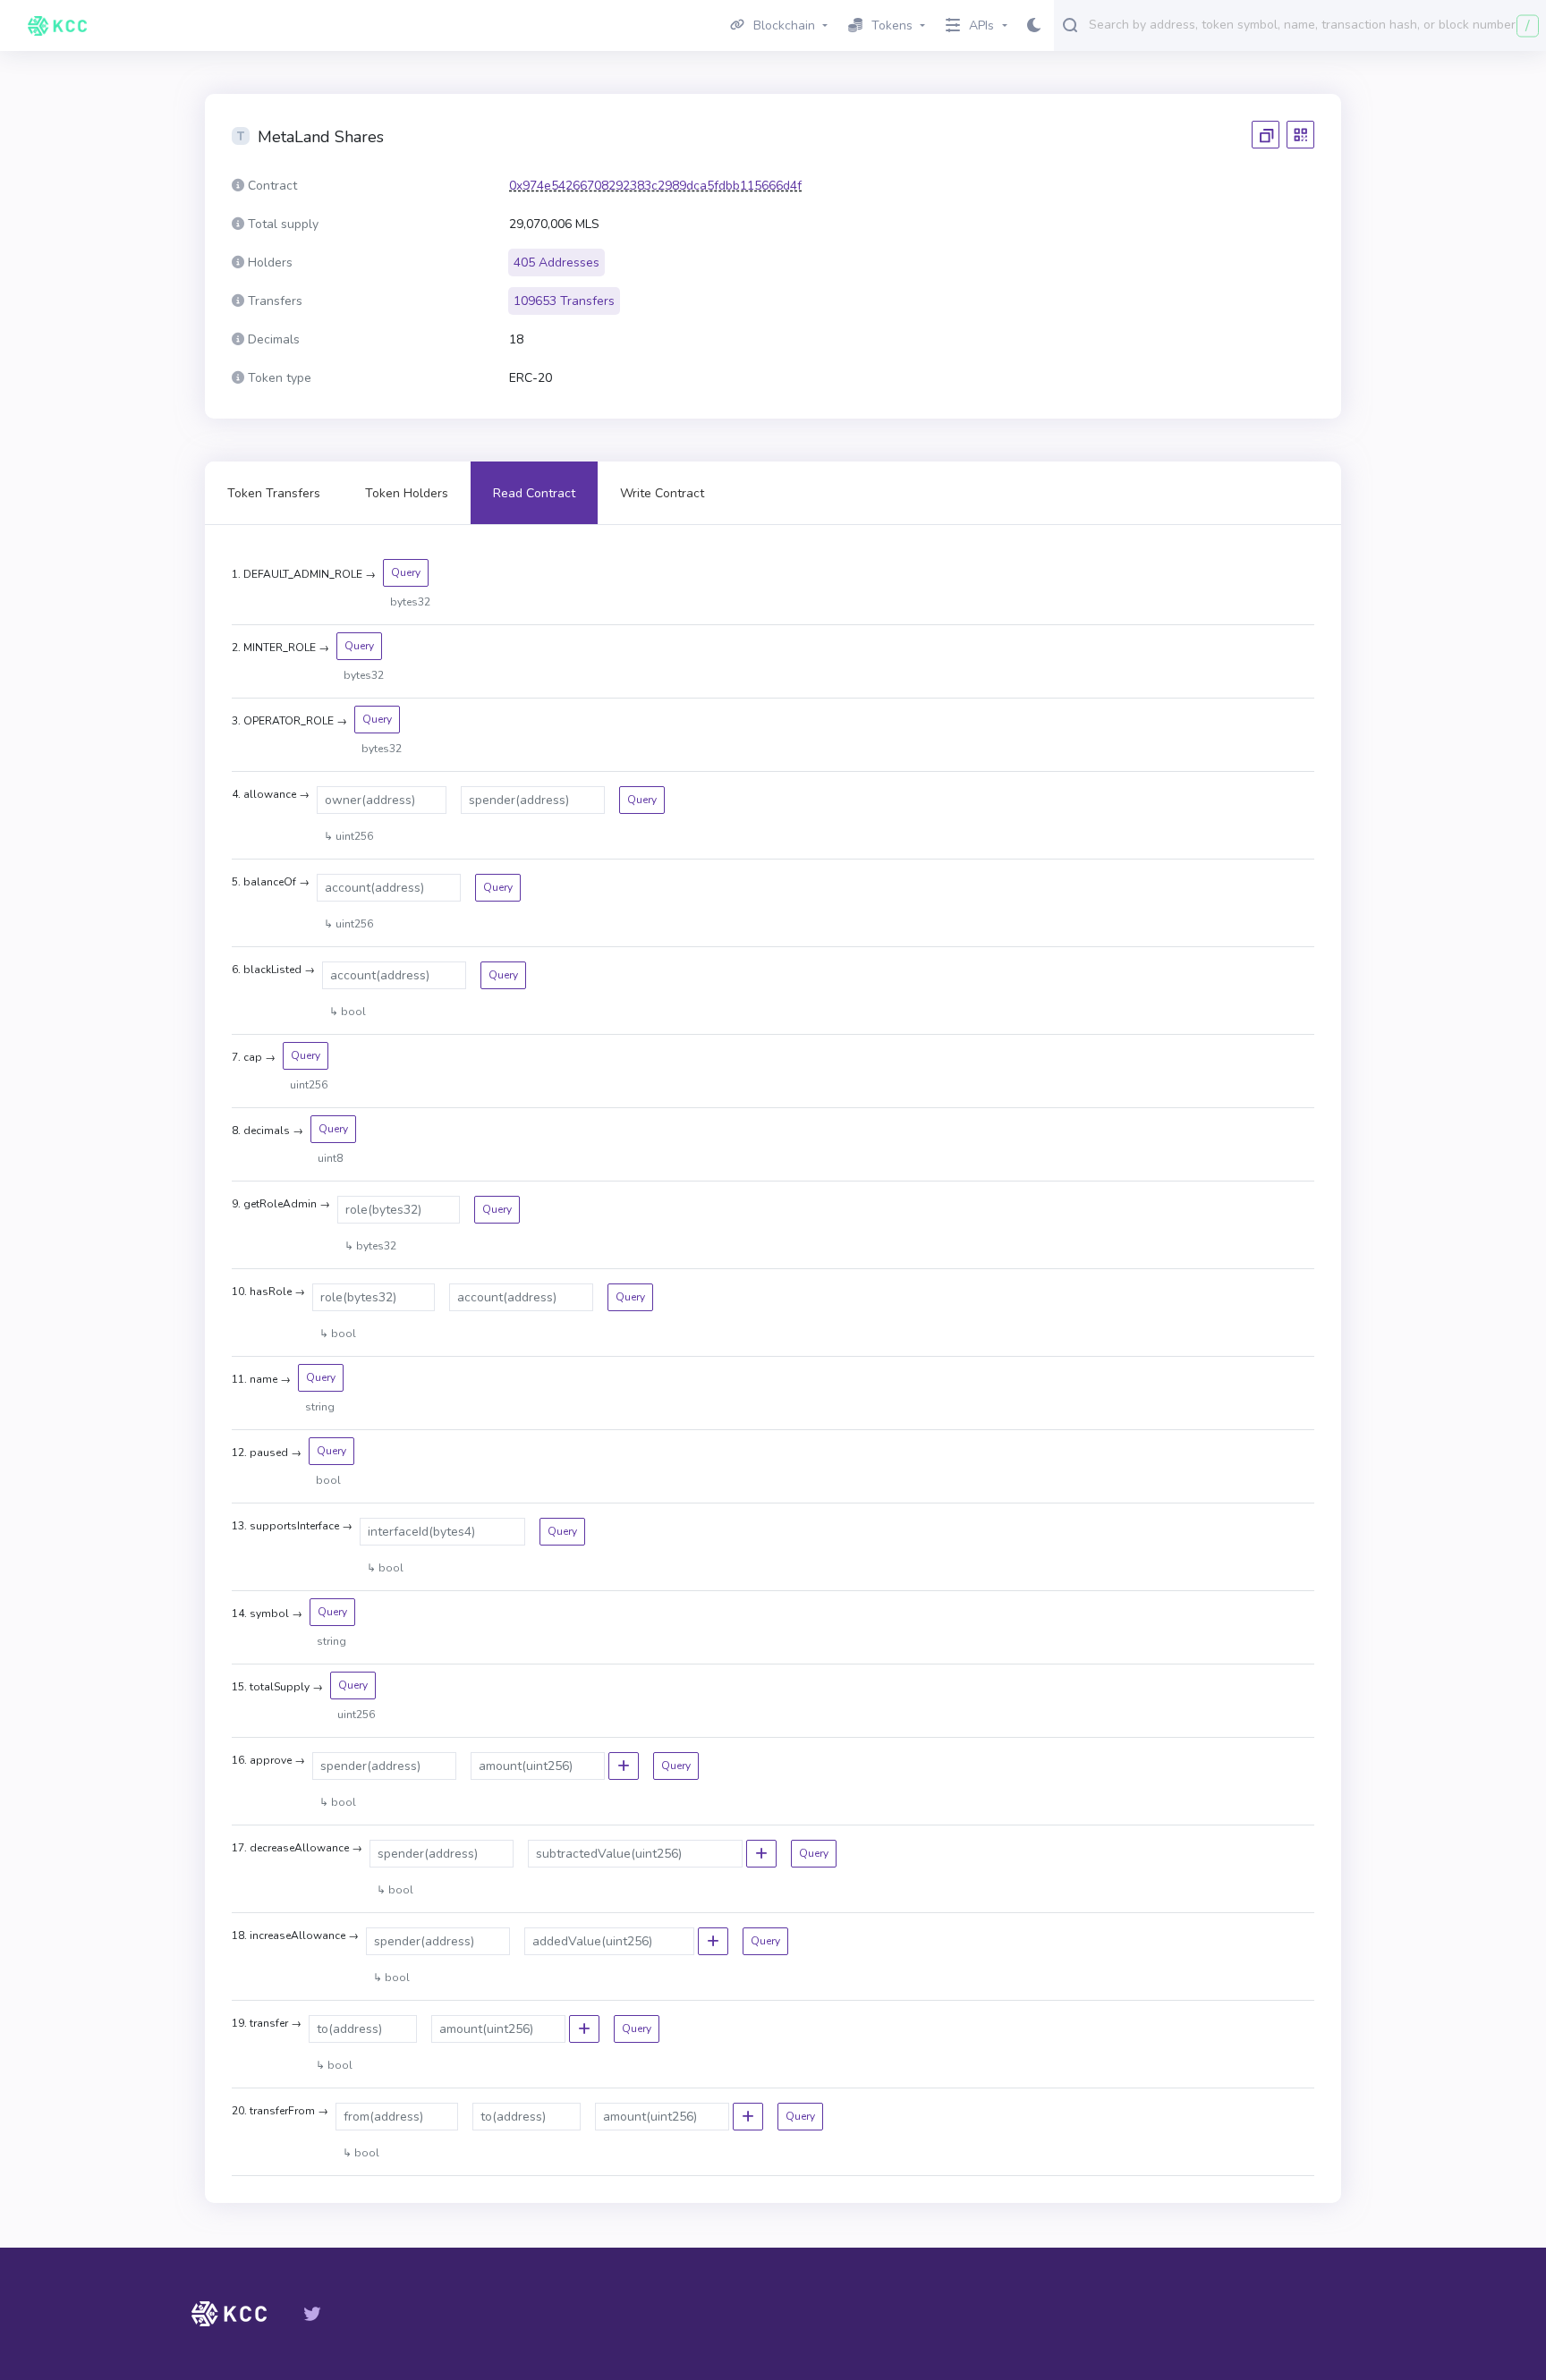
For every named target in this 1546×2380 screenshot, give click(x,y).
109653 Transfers (564, 301)
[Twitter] (312, 2314)
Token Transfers (274, 493)
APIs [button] (981, 25)
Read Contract (534, 493)
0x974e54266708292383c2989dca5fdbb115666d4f (655, 186)
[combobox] (1313, 24)
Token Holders (407, 493)
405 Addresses (556, 263)
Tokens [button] (892, 25)
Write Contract (662, 493)
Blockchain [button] (784, 25)
